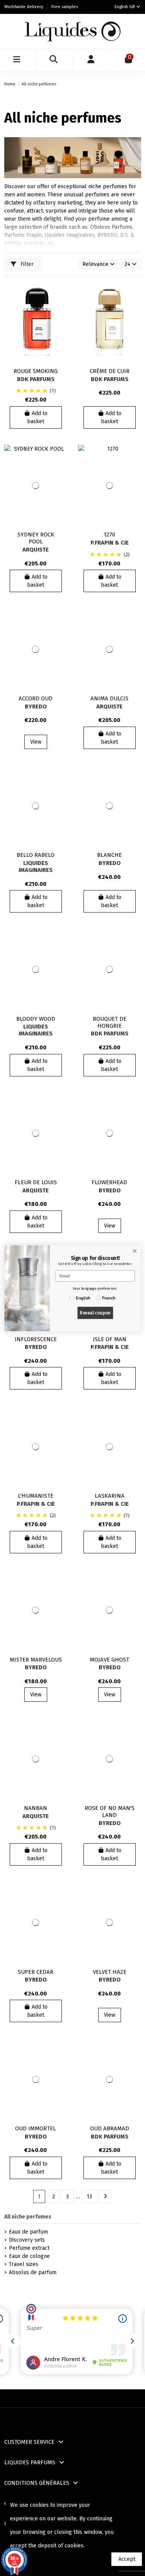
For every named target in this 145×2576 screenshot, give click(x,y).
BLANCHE (109, 855)
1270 (109, 535)
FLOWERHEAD (109, 1182)
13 (89, 2197)
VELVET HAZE (110, 1972)
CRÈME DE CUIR (110, 371)
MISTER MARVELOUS (36, 1660)
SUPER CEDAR (36, 1972)
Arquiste (36, 550)
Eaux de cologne (29, 2256)
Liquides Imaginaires (36, 867)
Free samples (65, 7)
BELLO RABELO (36, 855)
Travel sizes (24, 2264)
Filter (26, 264)
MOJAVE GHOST (109, 1660)
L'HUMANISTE (36, 1496)
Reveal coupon (95, 1313)
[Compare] (61, 306)
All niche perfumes (28, 2217)
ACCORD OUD (36, 698)
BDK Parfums (36, 379)
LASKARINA (110, 1496)
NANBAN (36, 1808)
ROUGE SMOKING (36, 371)
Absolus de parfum (33, 2272)
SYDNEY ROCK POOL (36, 538)
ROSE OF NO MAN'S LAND (110, 1812)
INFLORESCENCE (36, 1339)
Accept (127, 2559)
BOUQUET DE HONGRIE (110, 1022)
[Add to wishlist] (61, 293)
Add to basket (37, 417)
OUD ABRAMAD (110, 2128)
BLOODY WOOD (36, 1019)
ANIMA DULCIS (109, 698)
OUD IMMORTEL (36, 2128)
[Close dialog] (135, 1251)
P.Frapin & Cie (110, 543)
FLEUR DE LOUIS (36, 1182)
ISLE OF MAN (110, 1339)
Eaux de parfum (28, 2232)
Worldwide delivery (24, 7)
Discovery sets (27, 2240)
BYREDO (36, 707)
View (36, 742)
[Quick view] (61, 320)
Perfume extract (29, 2248)
